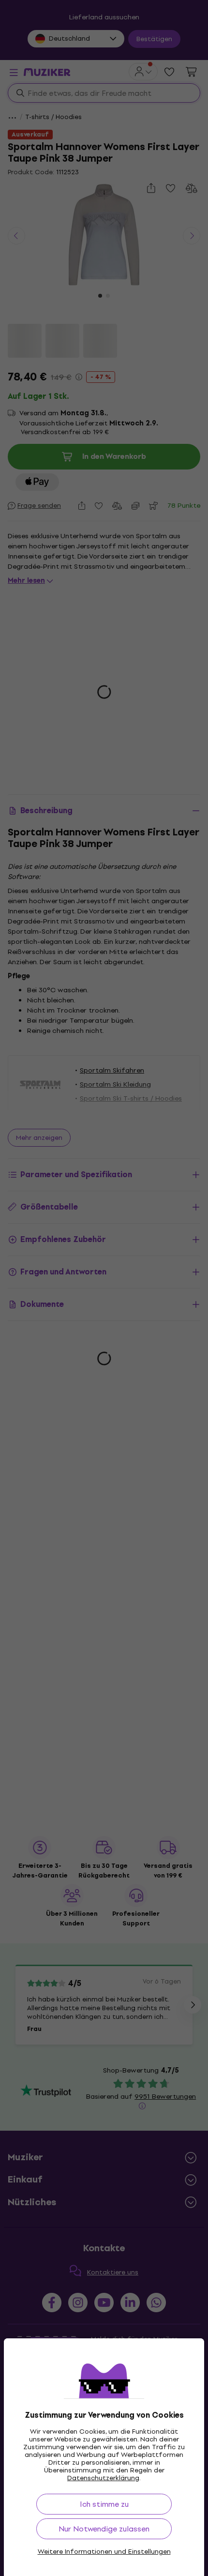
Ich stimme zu (104, 2504)
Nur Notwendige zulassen (104, 2529)
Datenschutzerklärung (103, 2478)
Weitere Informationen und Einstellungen (104, 2552)
